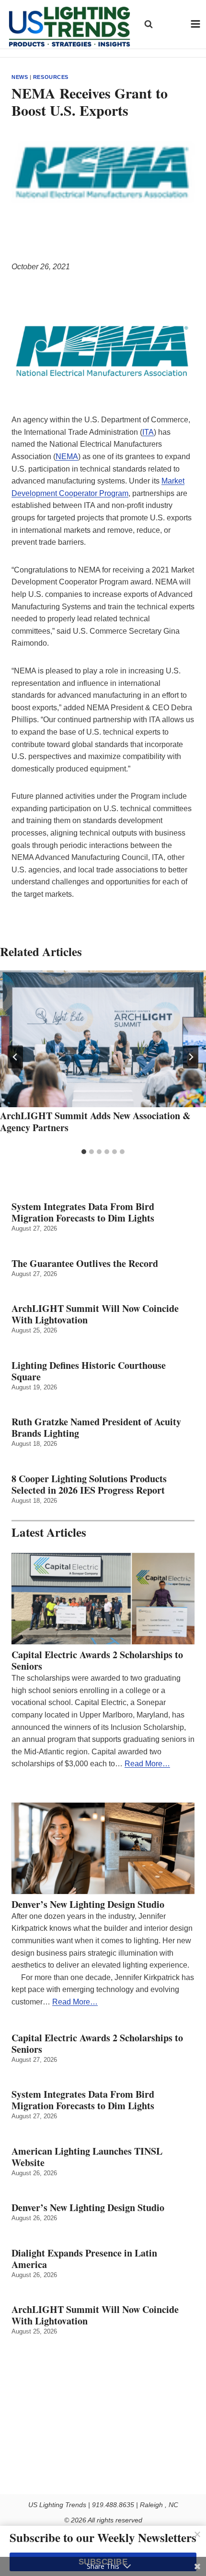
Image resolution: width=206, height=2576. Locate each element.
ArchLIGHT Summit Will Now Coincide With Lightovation (95, 1314)
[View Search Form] (149, 24)
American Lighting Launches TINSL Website (87, 2157)
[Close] (197, 2534)
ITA (148, 432)
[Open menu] (196, 24)
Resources (51, 77)
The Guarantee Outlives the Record (85, 1264)
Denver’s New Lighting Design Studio (88, 1904)
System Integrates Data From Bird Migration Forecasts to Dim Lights (83, 1212)
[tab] (84, 1152)
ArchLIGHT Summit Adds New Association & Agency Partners (95, 1122)
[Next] (191, 1057)
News (20, 77)
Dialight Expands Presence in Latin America (84, 2259)
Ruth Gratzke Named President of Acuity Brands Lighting (96, 1428)
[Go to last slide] (15, 1057)
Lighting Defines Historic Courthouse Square (89, 1371)
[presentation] (103, 1039)
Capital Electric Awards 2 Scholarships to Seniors (97, 1661)
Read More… (147, 1764)
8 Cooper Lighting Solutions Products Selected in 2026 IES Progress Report (89, 1485)
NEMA (67, 457)
